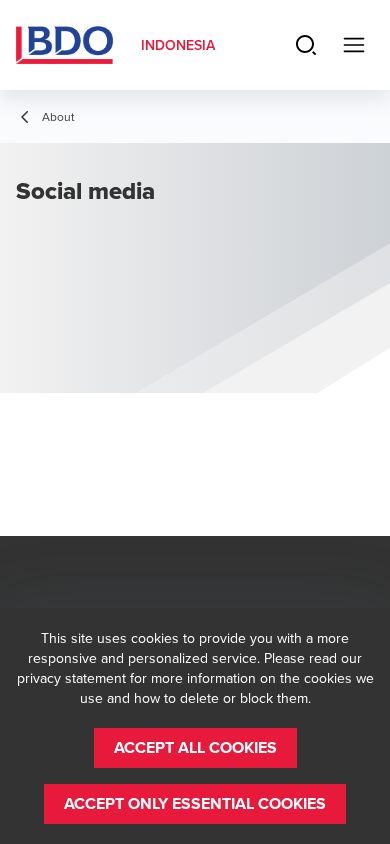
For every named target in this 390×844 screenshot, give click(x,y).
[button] (195, 748)
